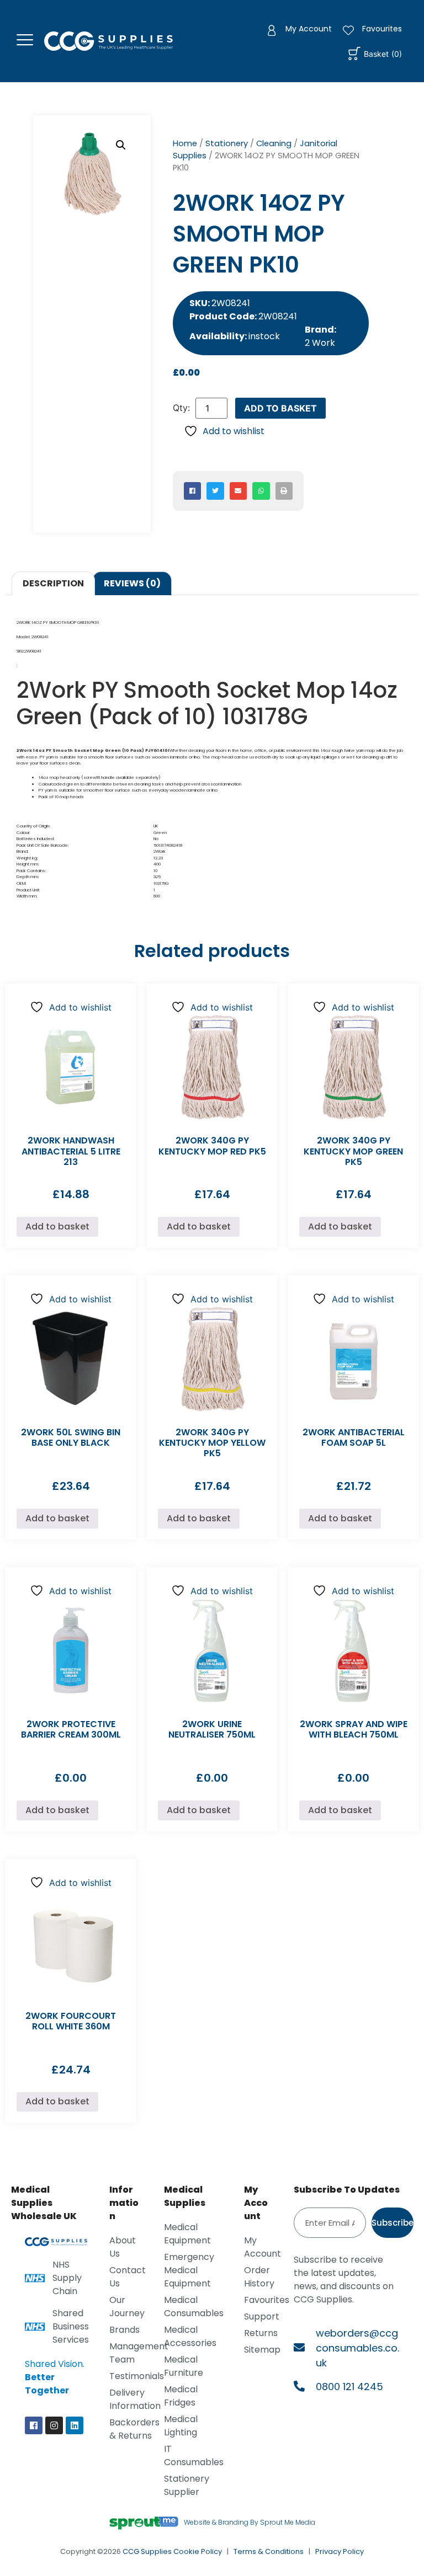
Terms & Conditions (269, 2551)
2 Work (320, 343)
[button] (121, 145)
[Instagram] (54, 2425)
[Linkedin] (75, 2425)
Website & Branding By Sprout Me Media (250, 2522)
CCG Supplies (147, 2551)
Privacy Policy (340, 2551)
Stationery (227, 143)
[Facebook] (34, 2425)
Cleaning (274, 143)
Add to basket (280, 408)
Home (185, 143)
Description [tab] (53, 583)
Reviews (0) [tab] (132, 583)
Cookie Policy (198, 2551)
